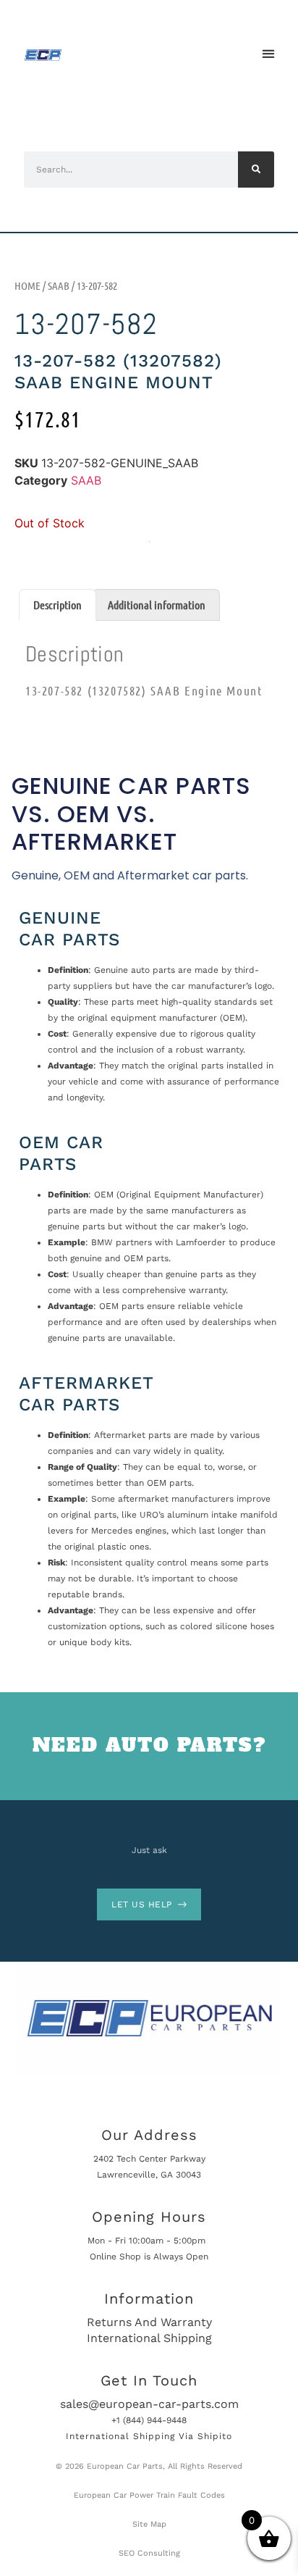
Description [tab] (58, 605)
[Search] (256, 170)
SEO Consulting (149, 2553)
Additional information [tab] (157, 605)
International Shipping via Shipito (149, 2436)
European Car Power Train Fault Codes (149, 2495)
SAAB (59, 285)
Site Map (149, 2524)
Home (27, 285)
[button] (268, 54)
